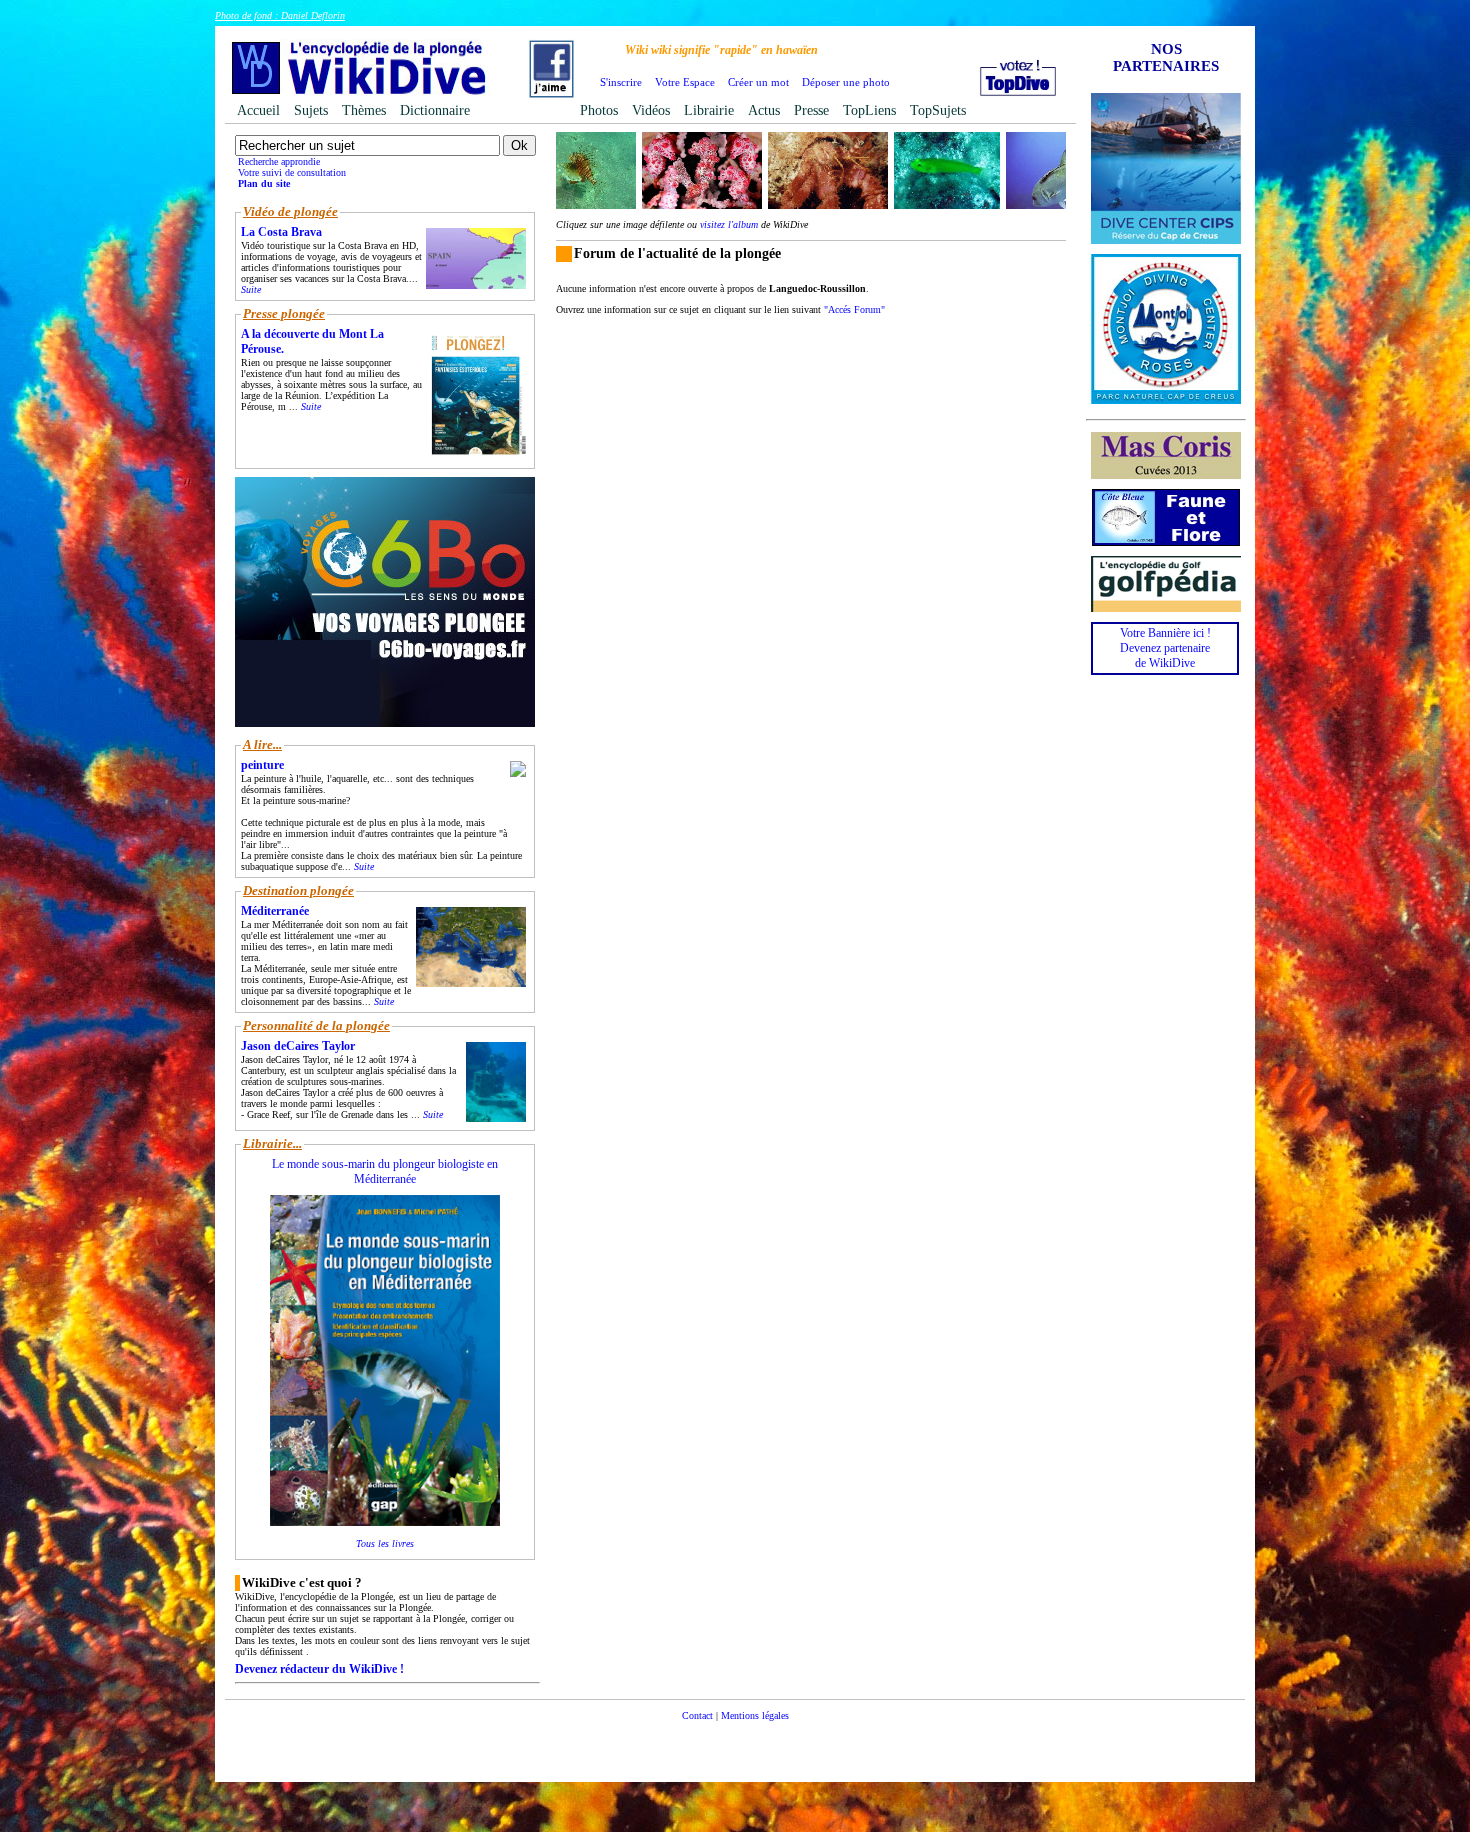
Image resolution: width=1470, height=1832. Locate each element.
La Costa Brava (281, 232)
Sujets (311, 110)
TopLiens (869, 110)
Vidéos (651, 110)
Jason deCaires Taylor (298, 1046)
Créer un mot (758, 82)
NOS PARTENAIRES (1166, 57)
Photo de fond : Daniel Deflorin (280, 15)
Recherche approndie (279, 161)
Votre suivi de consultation (292, 172)
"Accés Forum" (854, 309)
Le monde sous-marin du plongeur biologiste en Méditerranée (385, 1171)
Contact (697, 1715)
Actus (764, 110)
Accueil (258, 110)
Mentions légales (755, 1715)
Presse (811, 110)
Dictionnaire (435, 110)
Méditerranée (275, 911)
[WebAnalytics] (735, 1745)
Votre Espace (685, 82)
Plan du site (264, 183)
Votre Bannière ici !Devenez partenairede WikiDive (1165, 648)
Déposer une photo (846, 82)
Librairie (709, 110)
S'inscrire (621, 82)
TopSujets (938, 110)
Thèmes (364, 110)
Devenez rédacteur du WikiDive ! (319, 1669)
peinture (262, 765)
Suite (251, 289)
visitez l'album (729, 224)
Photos (599, 110)
